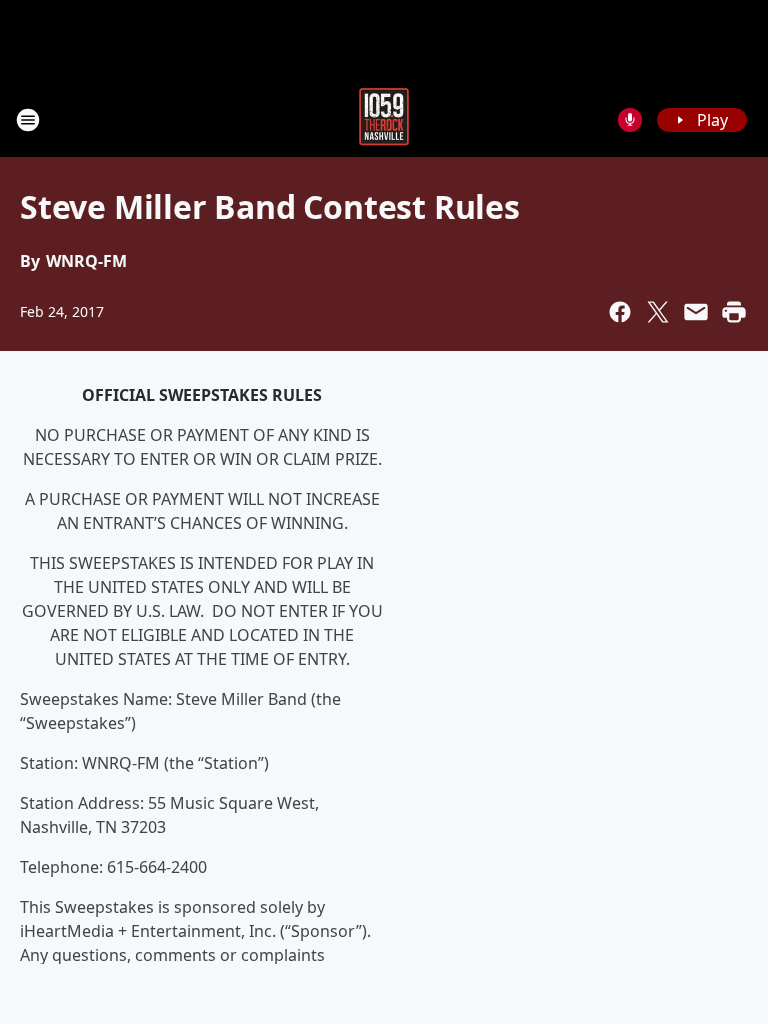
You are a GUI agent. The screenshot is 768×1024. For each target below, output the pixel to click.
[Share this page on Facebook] (620, 312)
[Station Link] (384, 119)
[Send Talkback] (630, 120)
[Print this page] (734, 312)
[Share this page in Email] (696, 312)
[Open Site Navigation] (28, 120)
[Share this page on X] (658, 312)
